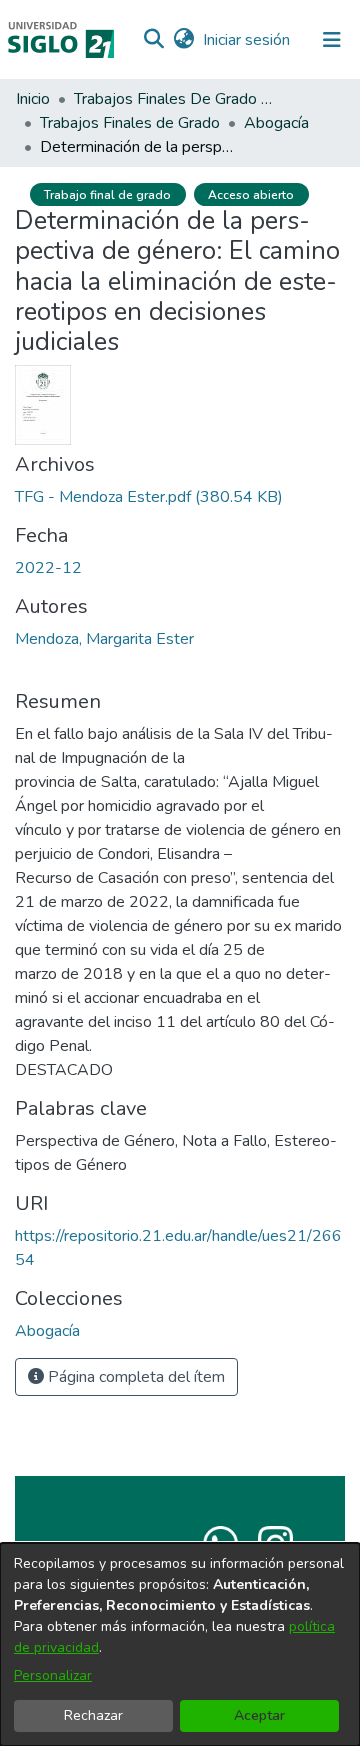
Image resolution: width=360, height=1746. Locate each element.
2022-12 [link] (48, 568)
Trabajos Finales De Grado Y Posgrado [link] (174, 99)
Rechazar (93, 1715)
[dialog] (180, 1644)
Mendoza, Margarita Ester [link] (104, 639)
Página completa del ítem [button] (134, 1377)
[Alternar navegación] (332, 40)
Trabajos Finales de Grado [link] (130, 123)
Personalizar (53, 1675)
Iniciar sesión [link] (247, 40)
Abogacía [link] (276, 123)
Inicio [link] (33, 99)
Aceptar (259, 1715)
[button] (153, 40)
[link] (149, 497)
